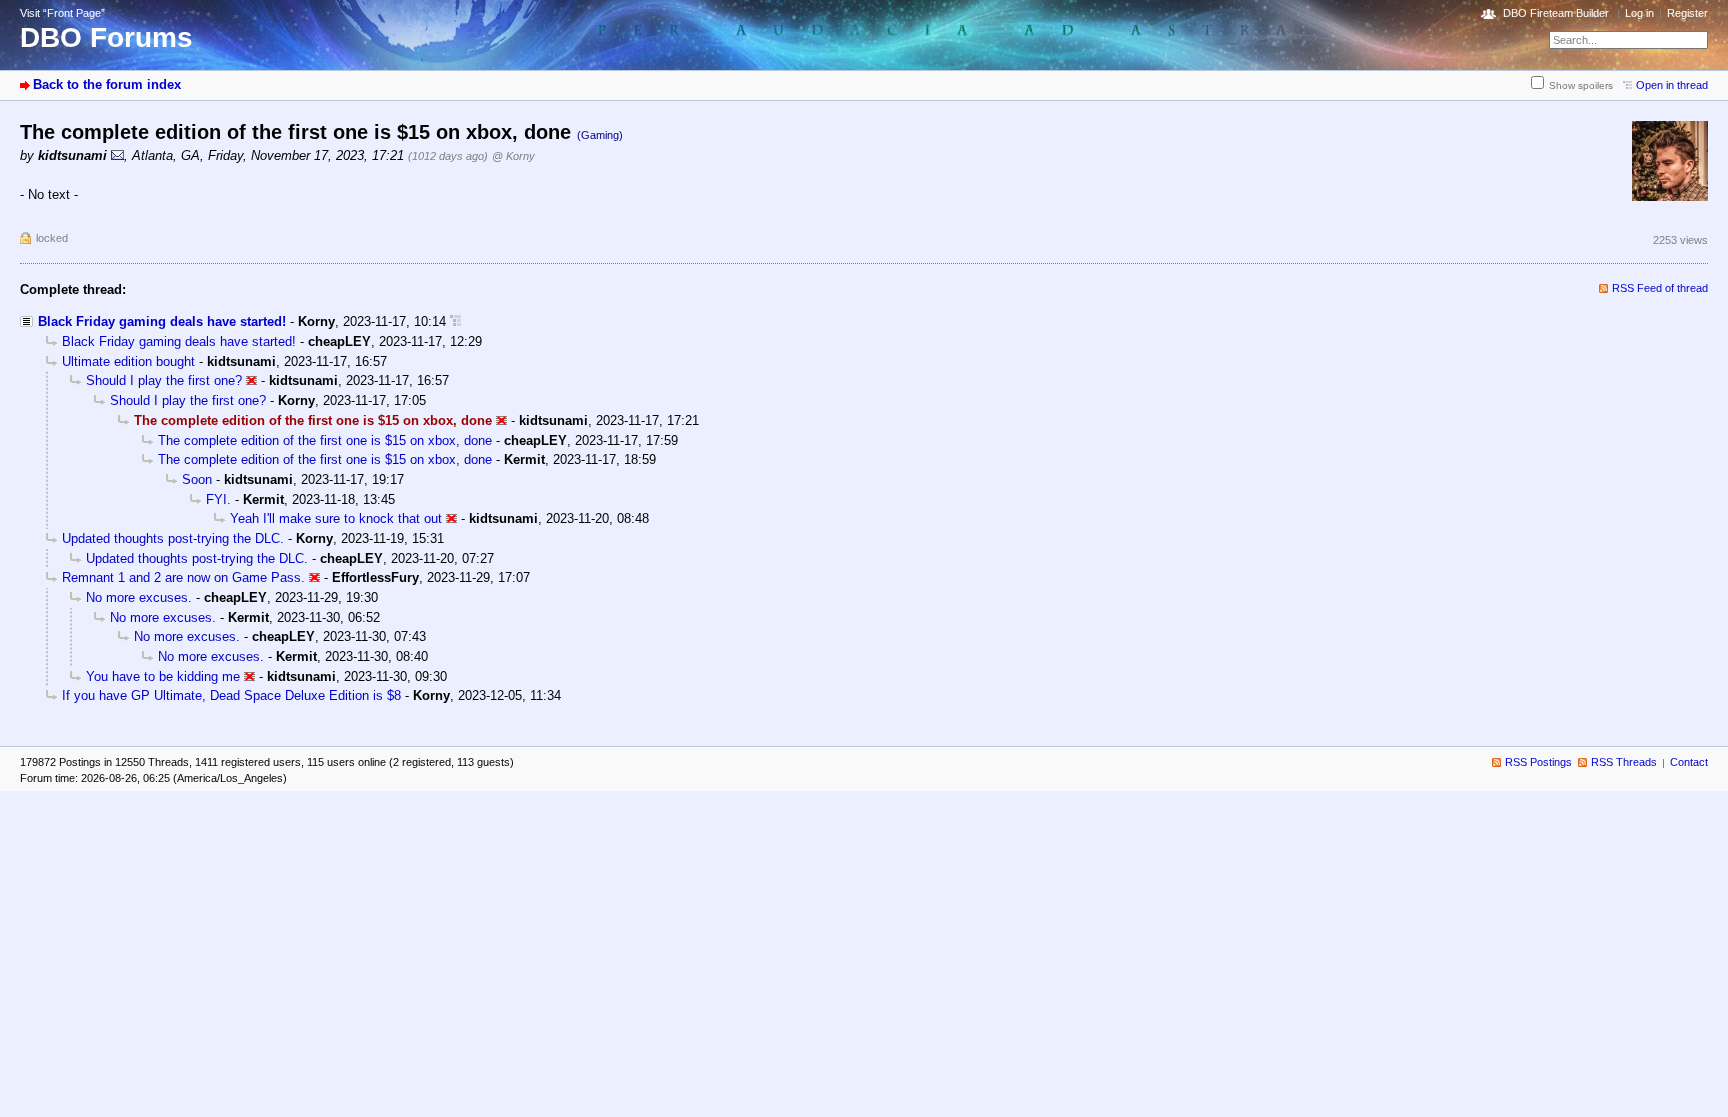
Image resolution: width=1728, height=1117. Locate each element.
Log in (1639, 13)
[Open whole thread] (455, 321)
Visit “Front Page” (62, 13)
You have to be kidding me (163, 676)
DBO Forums (106, 37)
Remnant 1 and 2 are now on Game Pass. (183, 577)
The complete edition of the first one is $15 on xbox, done (325, 440)
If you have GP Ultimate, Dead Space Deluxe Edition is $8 (231, 695)
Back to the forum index (107, 84)
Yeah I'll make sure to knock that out (336, 518)
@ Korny (513, 156)
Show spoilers (1581, 85)
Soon (197, 479)
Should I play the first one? (164, 380)
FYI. (218, 499)
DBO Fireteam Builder (1556, 13)
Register (1687, 13)
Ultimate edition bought (128, 361)
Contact (1689, 762)
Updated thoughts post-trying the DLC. (173, 538)
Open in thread (1672, 85)
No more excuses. (139, 597)
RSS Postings (1538, 762)
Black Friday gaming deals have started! (162, 321)
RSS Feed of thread (1660, 288)
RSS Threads (1624, 762)
